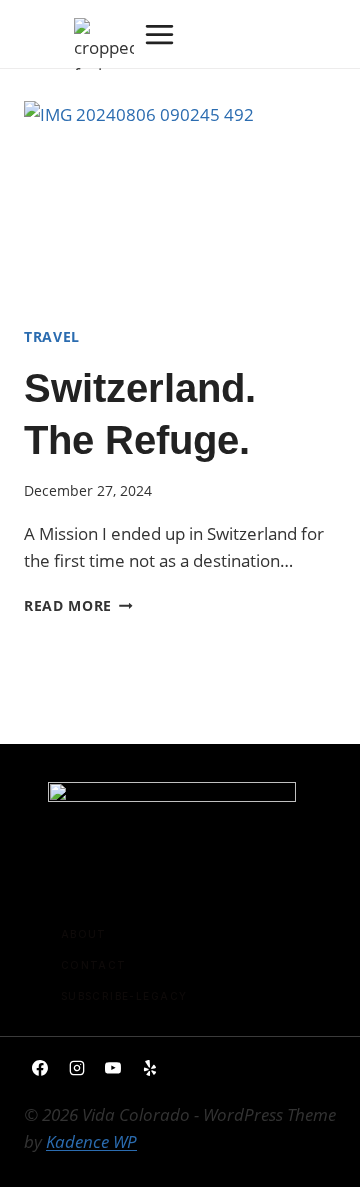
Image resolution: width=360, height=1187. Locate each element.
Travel (52, 336)
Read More (78, 605)
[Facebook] (40, 1068)
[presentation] (180, 205)
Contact (94, 965)
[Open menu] (159, 34)
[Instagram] (77, 1068)
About (84, 934)
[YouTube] (113, 1068)
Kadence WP (91, 1141)
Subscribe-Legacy (124, 996)
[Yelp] (150, 1068)
